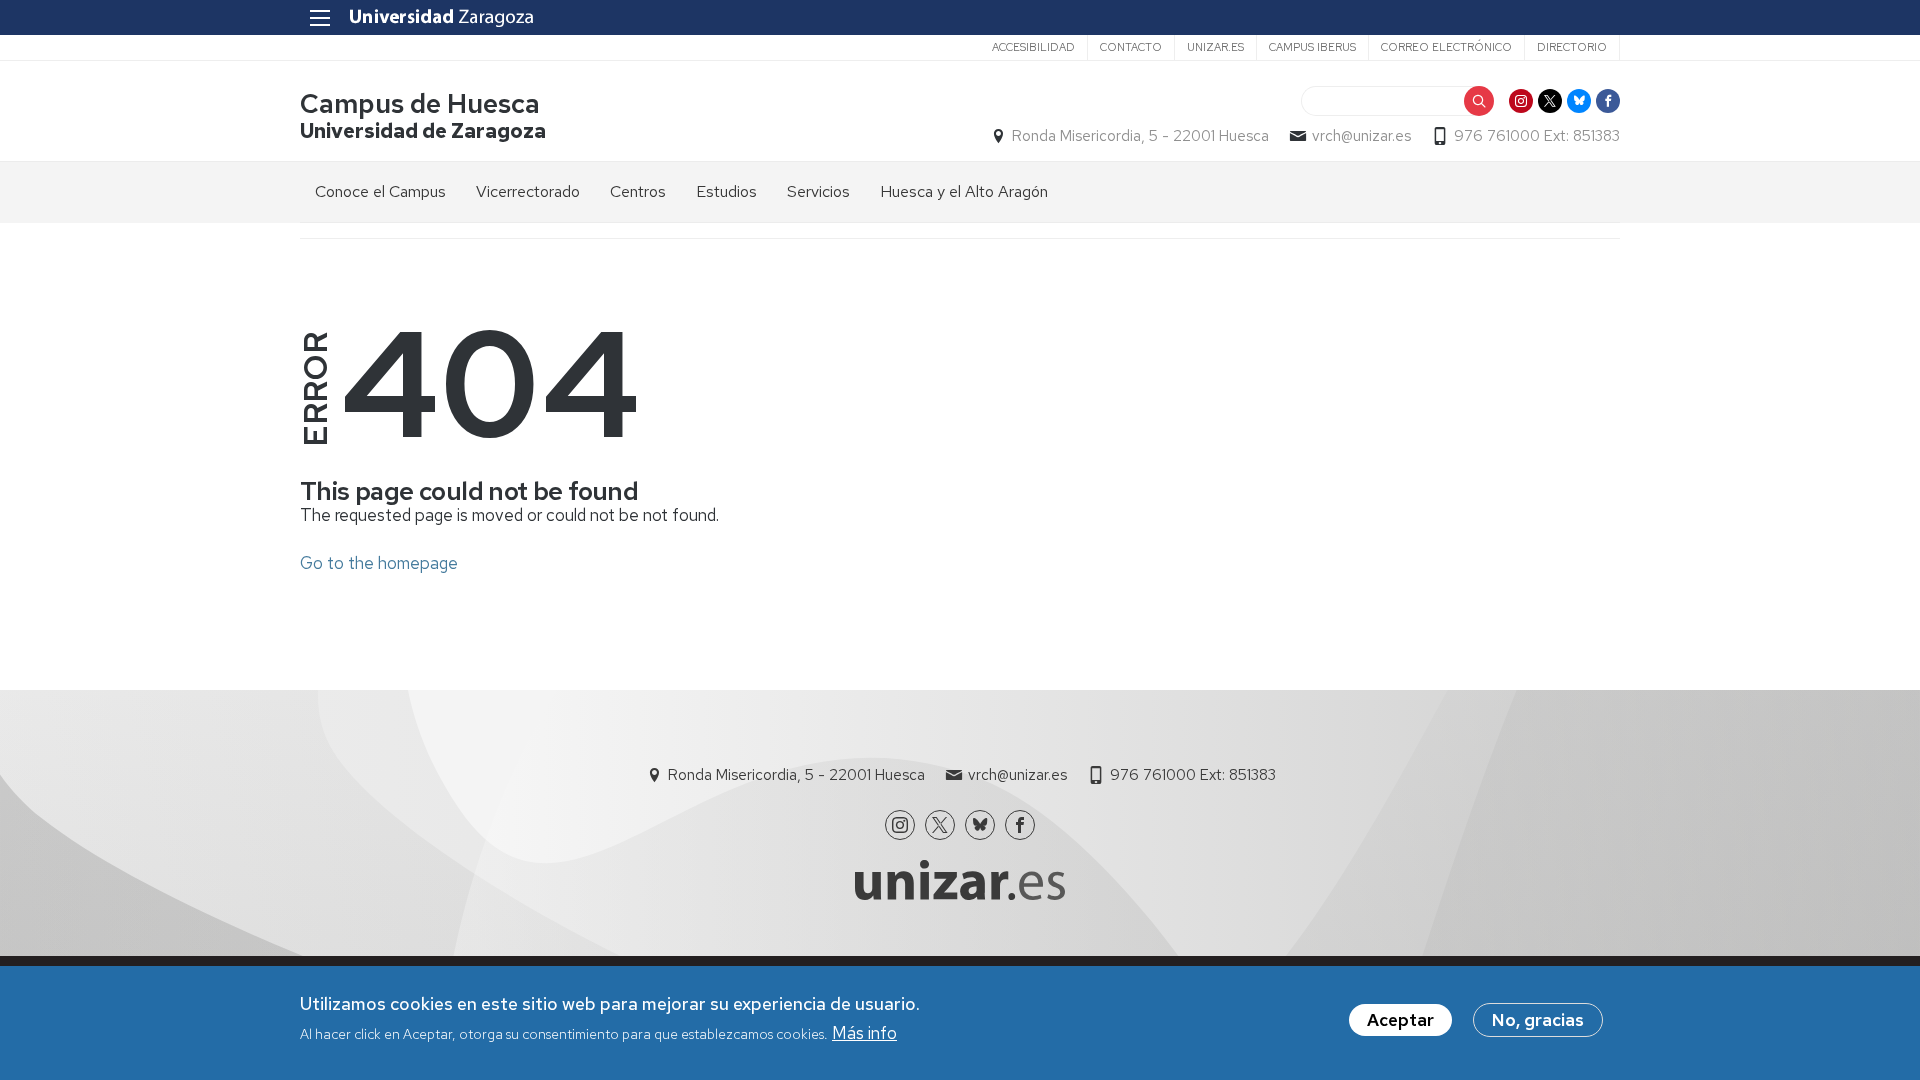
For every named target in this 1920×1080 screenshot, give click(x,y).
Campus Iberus (1312, 47)
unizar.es (1215, 47)
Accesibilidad (1033, 47)
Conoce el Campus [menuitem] (380, 191)
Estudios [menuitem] (726, 191)
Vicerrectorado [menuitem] (528, 191)
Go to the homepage (379, 563)
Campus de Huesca (420, 103)
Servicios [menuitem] (818, 191)
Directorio (1572, 47)
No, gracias (1538, 1020)
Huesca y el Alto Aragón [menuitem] (964, 191)
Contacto (1131, 47)
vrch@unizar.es (1361, 136)
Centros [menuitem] (638, 191)
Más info (864, 1033)
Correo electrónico (1446, 47)
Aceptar (1400, 1020)
